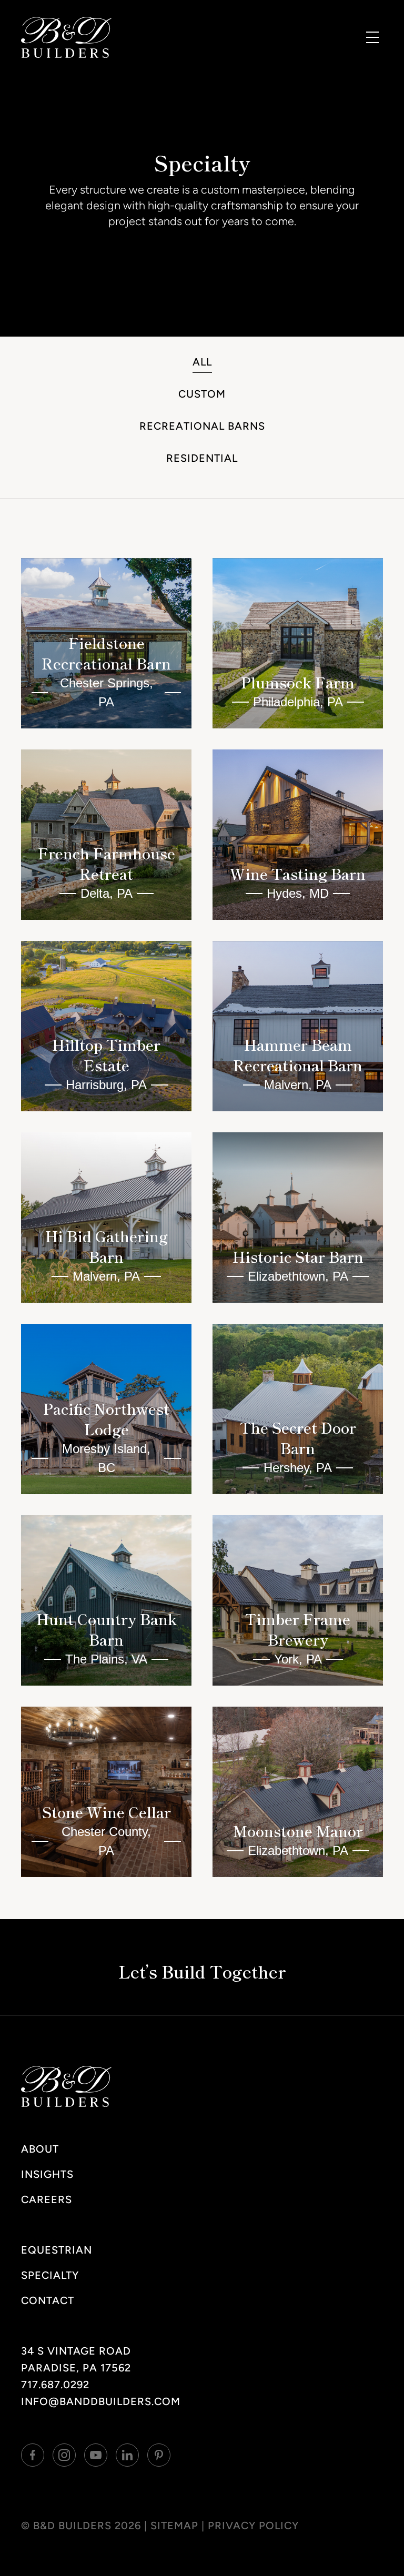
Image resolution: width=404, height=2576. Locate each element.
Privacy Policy (253, 2526)
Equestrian (57, 2250)
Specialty (50, 2275)
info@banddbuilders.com (101, 2401)
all (202, 362)
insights (47, 2174)
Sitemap (174, 2526)
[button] (372, 37)
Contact (48, 2300)
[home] (66, 37)
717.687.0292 (55, 2385)
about (40, 2149)
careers (47, 2199)
